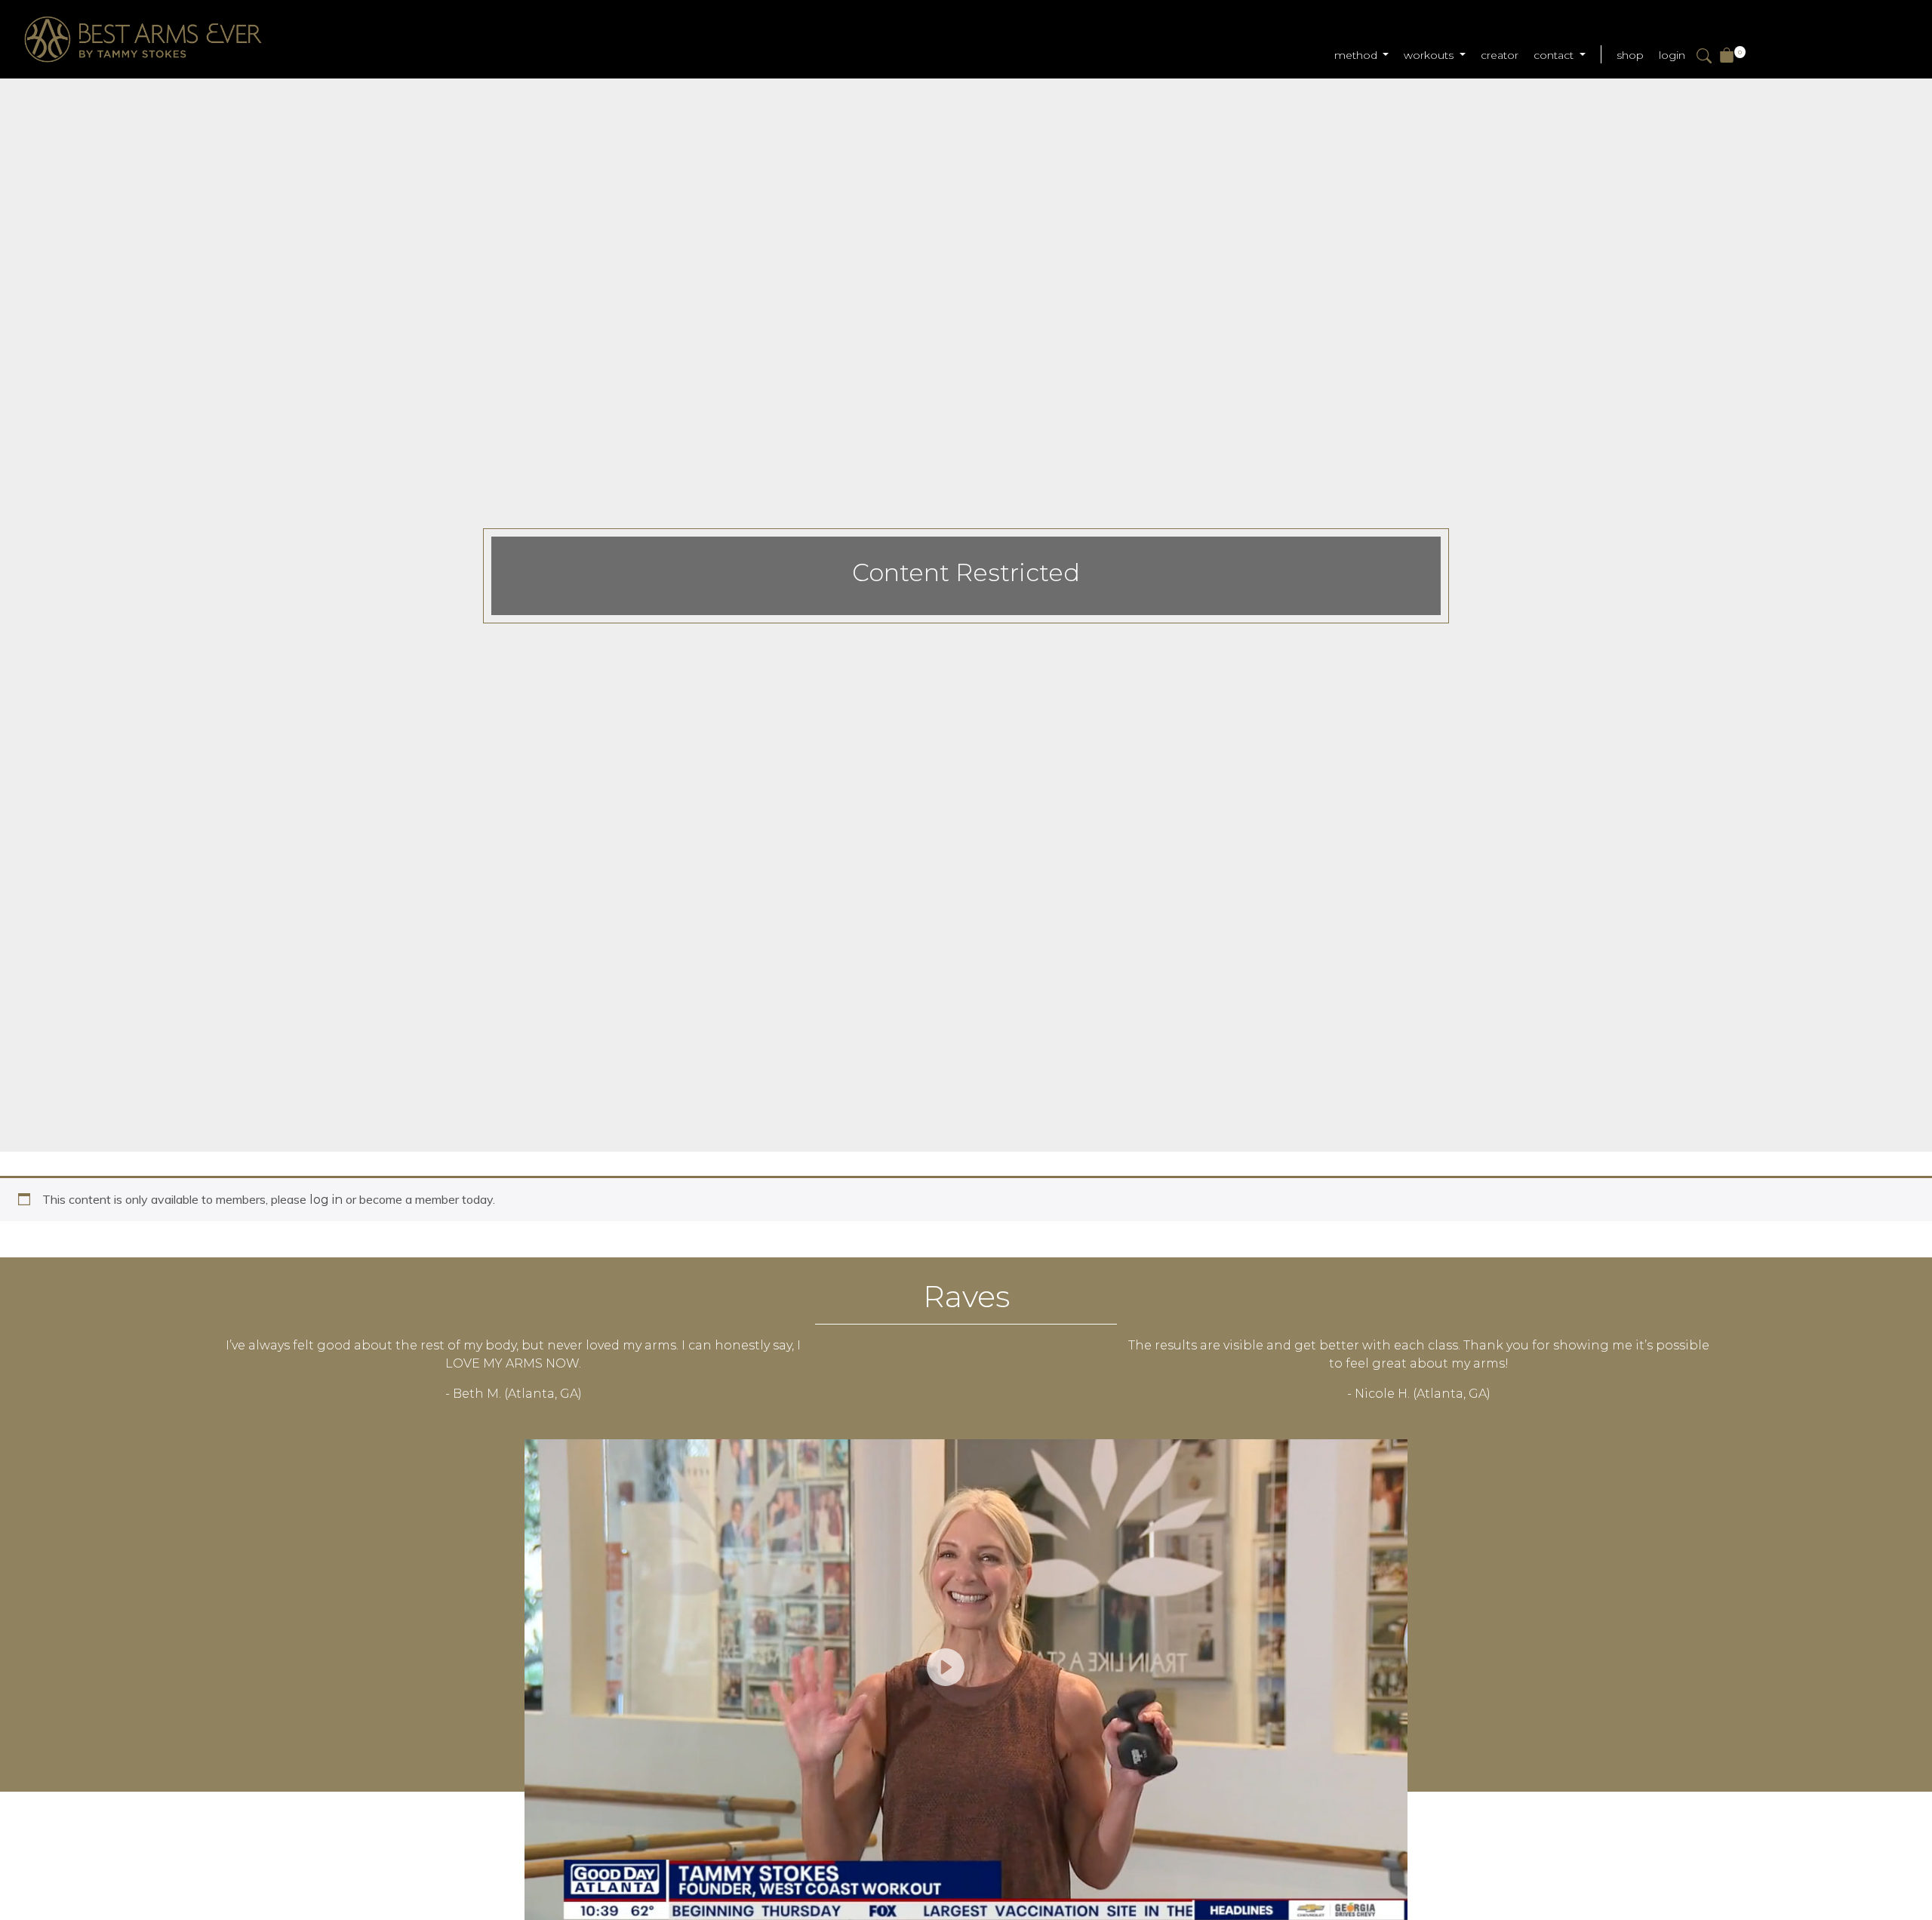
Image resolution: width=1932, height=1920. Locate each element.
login (1672, 55)
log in (326, 1200)
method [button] (1357, 55)
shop (1630, 55)
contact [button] (1555, 55)
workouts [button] (1430, 55)
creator (1500, 55)
